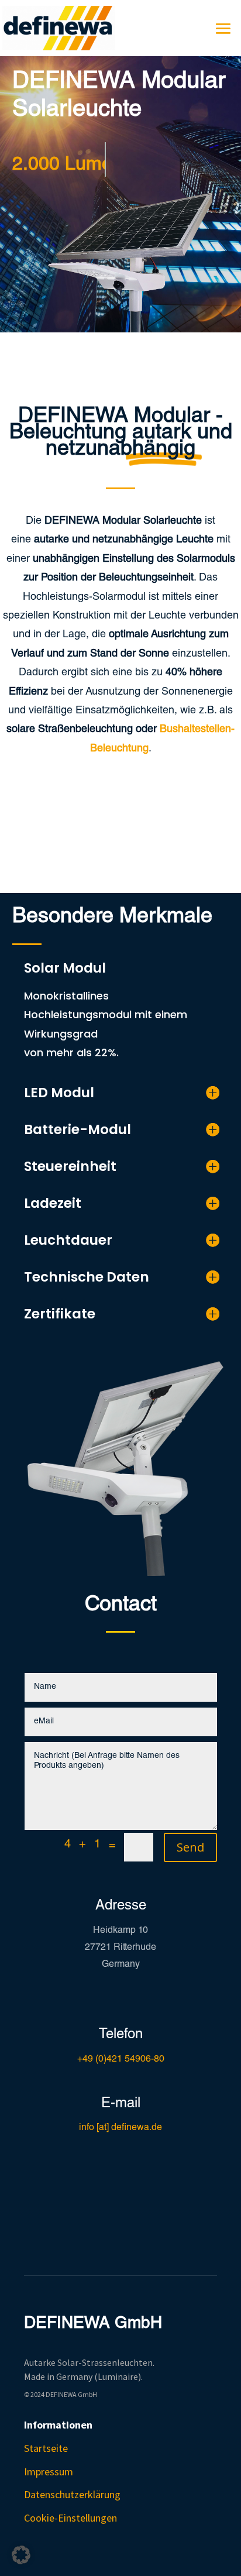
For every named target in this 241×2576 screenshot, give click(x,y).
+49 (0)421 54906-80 (121, 2060)
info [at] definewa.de (120, 2128)
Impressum (49, 2472)
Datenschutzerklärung (72, 2494)
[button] (21, 2555)
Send (190, 1847)
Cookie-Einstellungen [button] (70, 2518)
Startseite (46, 2448)
